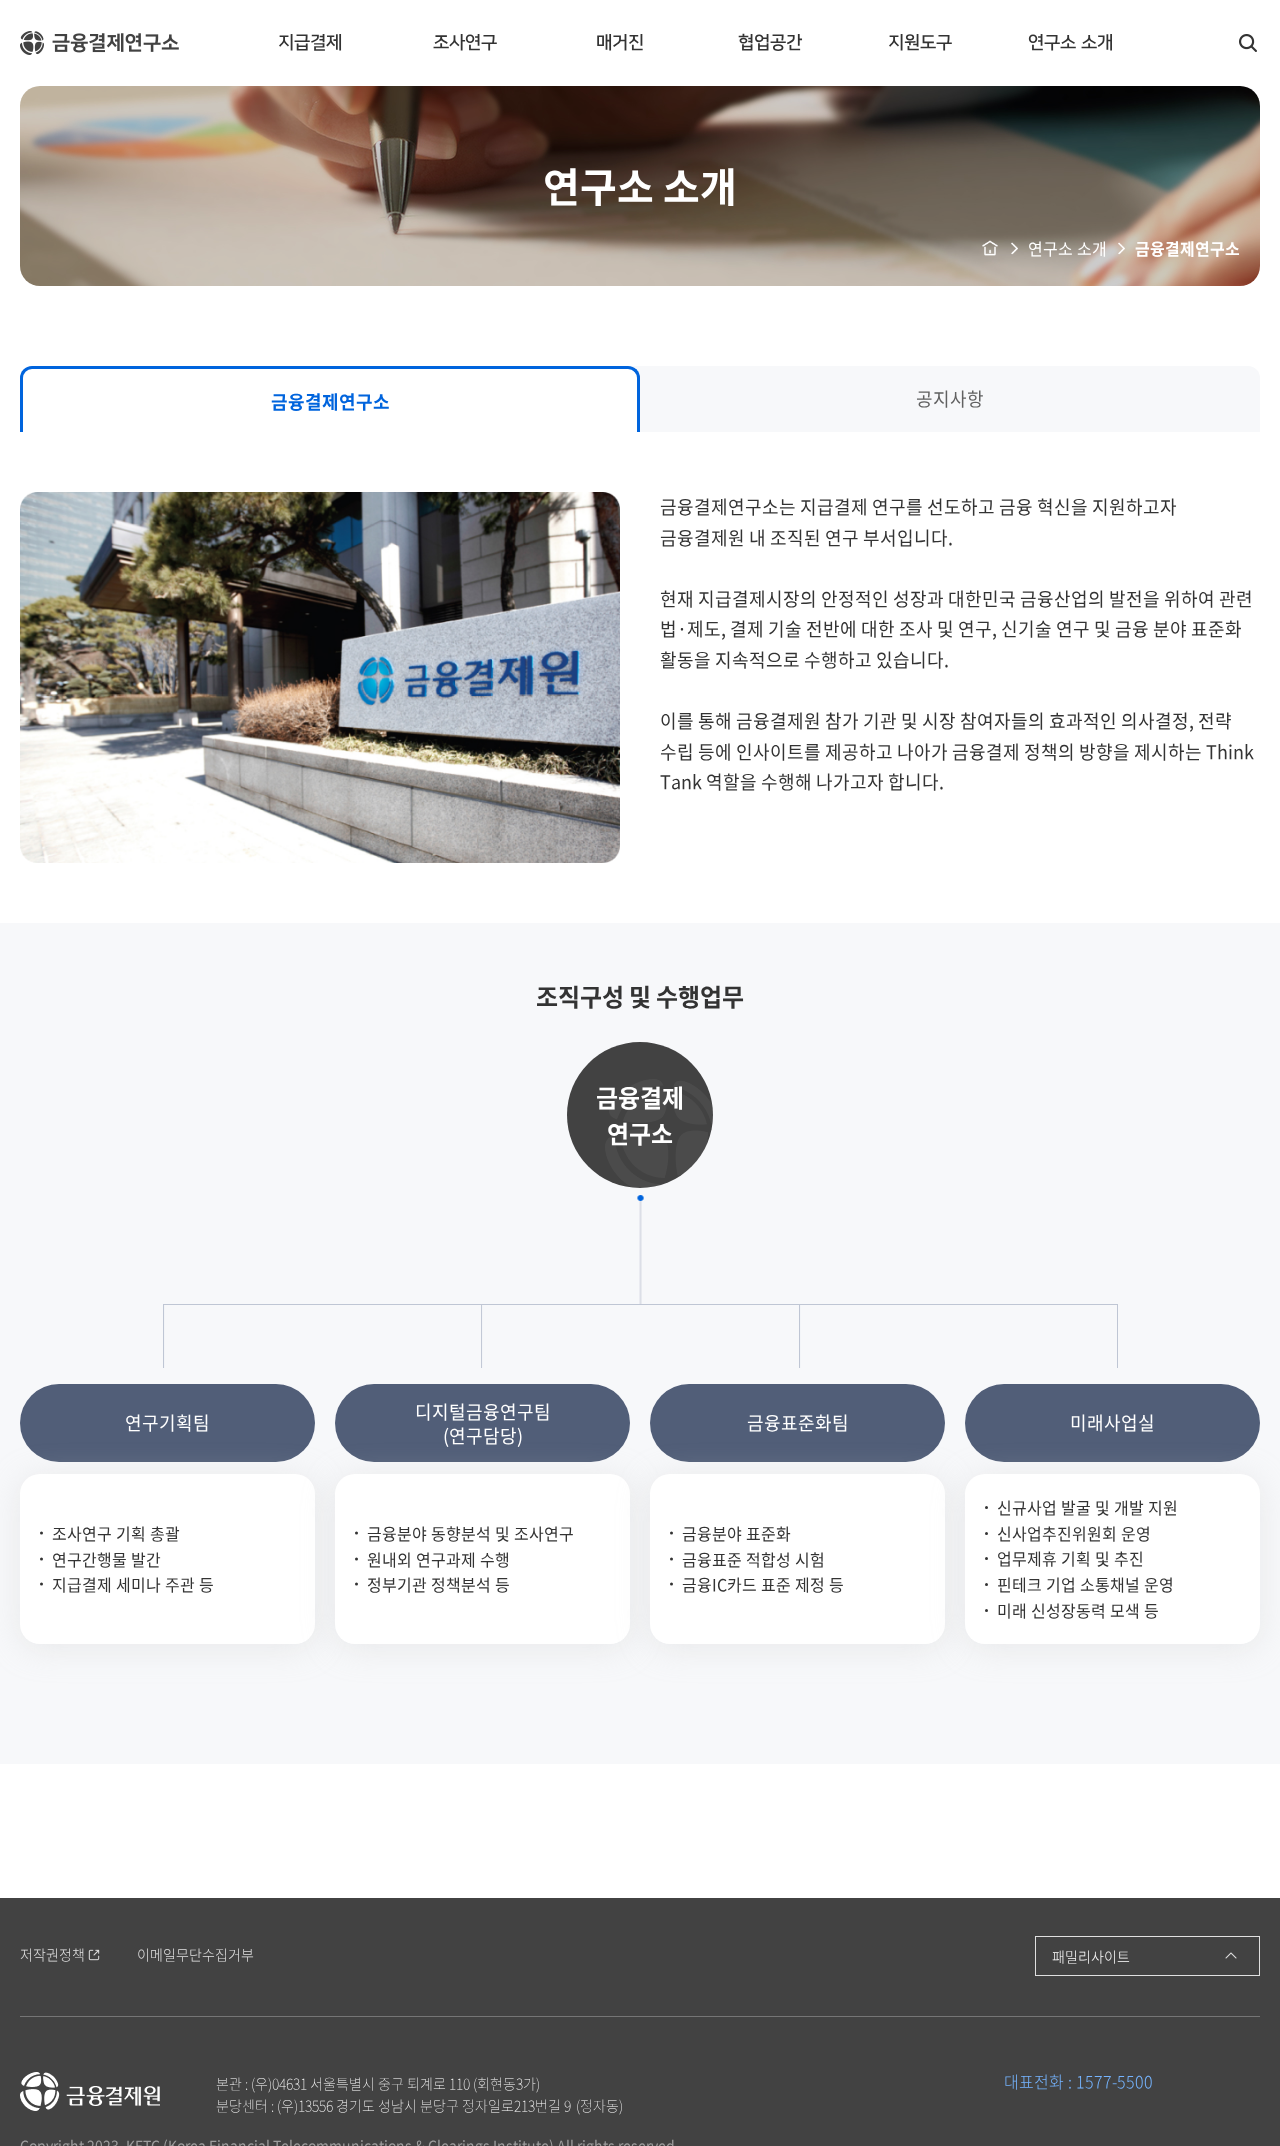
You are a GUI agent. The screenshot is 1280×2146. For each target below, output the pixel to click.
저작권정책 (52, 1955)
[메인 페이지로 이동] (100, 43)
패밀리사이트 (1091, 1956)
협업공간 (770, 43)
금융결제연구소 (330, 401)
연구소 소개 (1070, 43)
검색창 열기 (1248, 43)
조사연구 (465, 43)
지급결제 (310, 43)
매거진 (620, 43)
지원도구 (920, 43)
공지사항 (950, 398)
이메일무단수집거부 (195, 1955)
